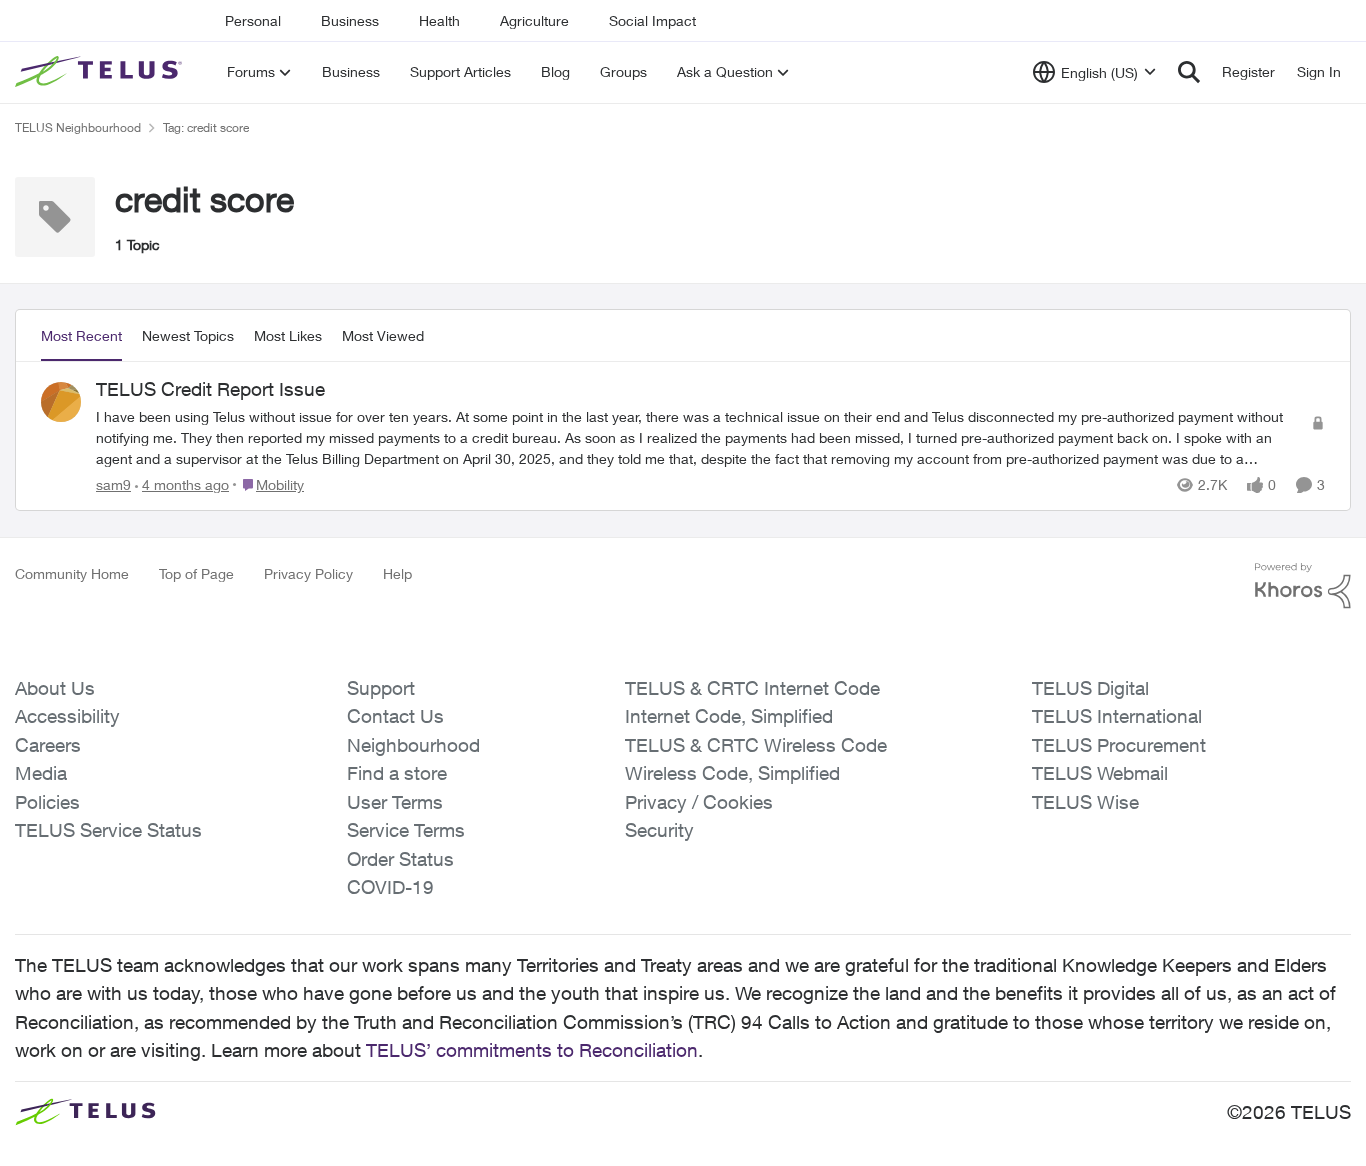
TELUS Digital (1090, 688)
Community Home (72, 573)
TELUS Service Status (108, 830)
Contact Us (395, 716)
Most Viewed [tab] (383, 335)
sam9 (113, 484)
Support (381, 688)
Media (41, 773)
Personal (253, 20)
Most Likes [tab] (288, 335)
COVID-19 (390, 887)
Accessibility (67, 716)
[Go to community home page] (101, 72)
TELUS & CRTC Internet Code (752, 688)
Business (350, 20)
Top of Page (196, 573)
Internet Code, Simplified (729, 716)
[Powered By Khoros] (1303, 586)
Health (439, 20)
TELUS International (1117, 716)
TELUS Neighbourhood (78, 127)
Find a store (397, 773)
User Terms (395, 802)
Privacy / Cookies (699, 802)
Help (397, 573)
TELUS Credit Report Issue (210, 389)
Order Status (400, 859)
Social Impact (652, 20)
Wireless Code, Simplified (732, 773)
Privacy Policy (308, 573)
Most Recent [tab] (81, 335)
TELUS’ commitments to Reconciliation (532, 1050)
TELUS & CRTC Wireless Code (756, 745)
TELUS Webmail (1100, 773)
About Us (55, 688)
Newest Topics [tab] (188, 335)
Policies (47, 802)
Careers (48, 745)
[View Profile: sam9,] (61, 402)
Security (659, 830)
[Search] (1189, 72)
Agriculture (534, 20)
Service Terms (406, 830)
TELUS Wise (1085, 802)
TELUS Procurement (1119, 745)
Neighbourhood (413, 745)
